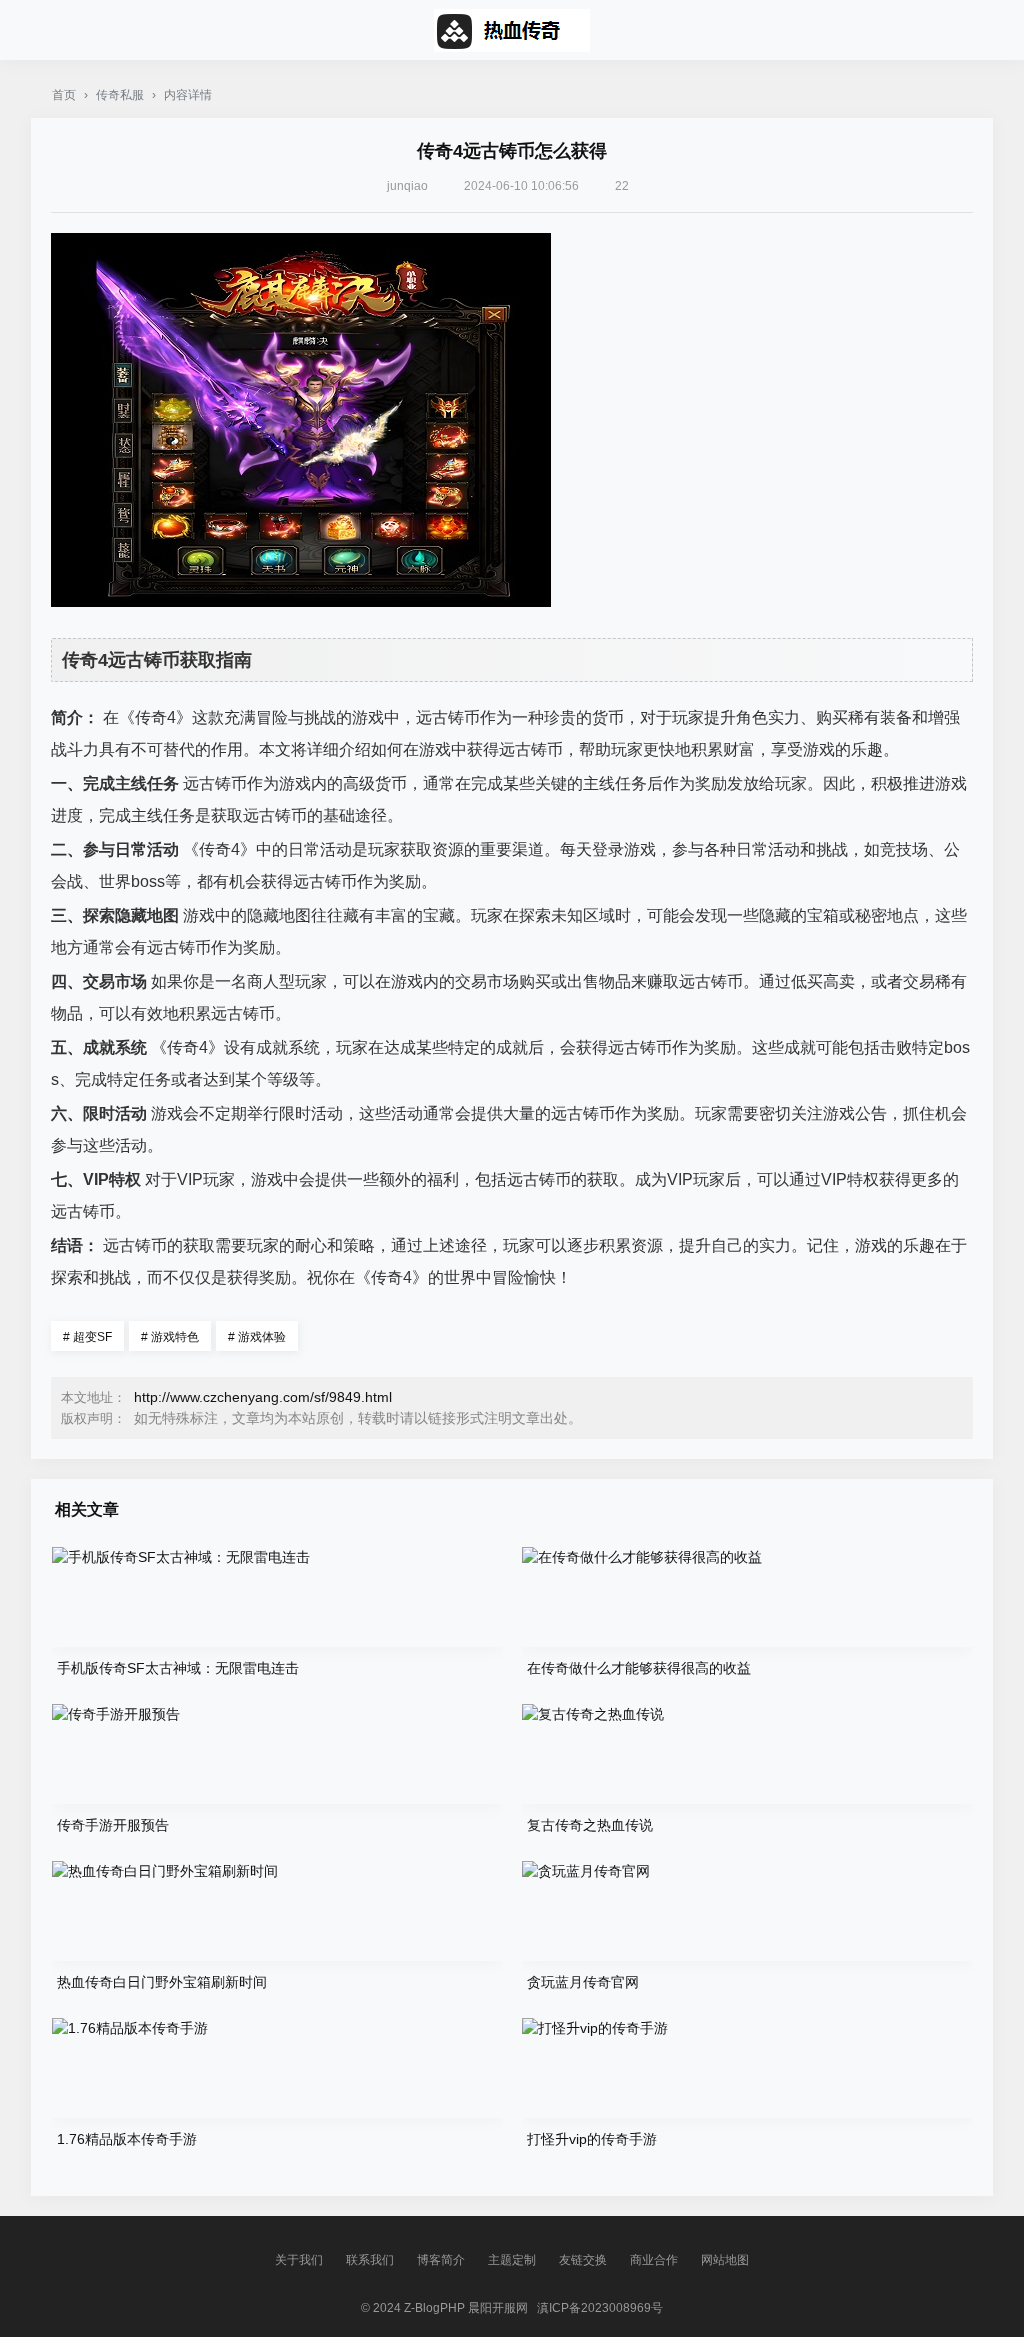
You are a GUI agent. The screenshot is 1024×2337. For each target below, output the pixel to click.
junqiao (407, 186)
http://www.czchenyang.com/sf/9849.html (263, 1397)
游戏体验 (257, 1337)
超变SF (87, 1337)
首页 (64, 95)
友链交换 (583, 2260)
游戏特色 (170, 1337)
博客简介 (441, 2260)
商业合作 (654, 2260)
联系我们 (370, 2260)
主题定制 (512, 2260)
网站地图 (725, 2260)
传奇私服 (120, 95)
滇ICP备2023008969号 (600, 2308)
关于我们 (299, 2260)
